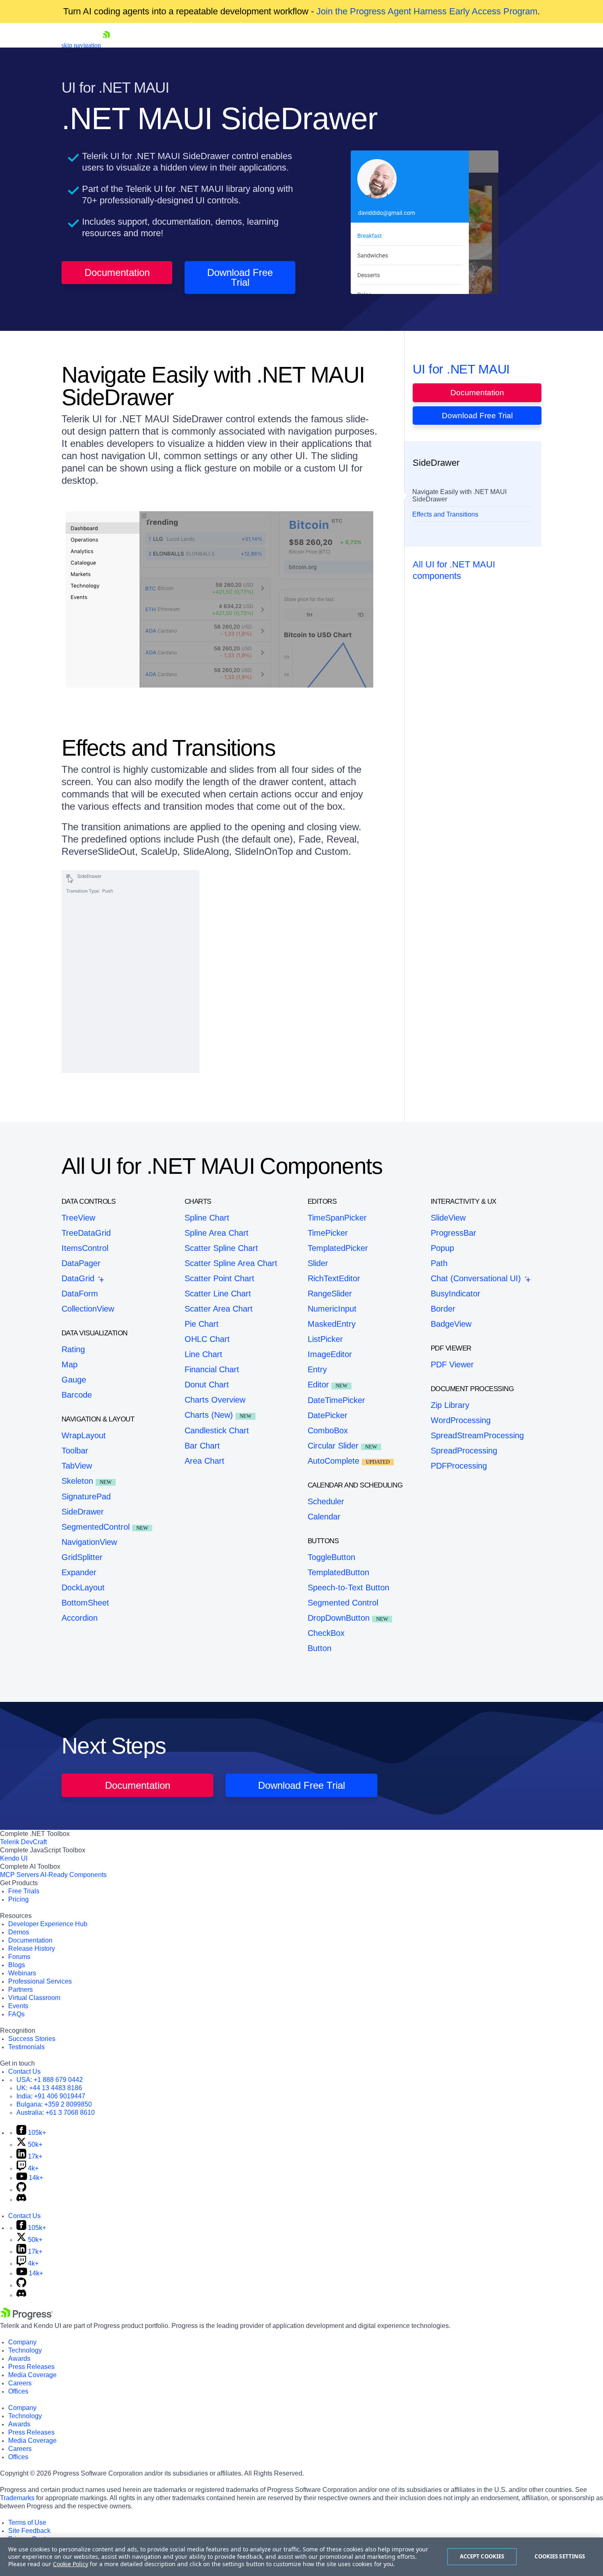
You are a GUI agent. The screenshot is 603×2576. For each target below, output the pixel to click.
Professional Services (40, 1981)
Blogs (17, 1965)
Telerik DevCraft (23, 1842)
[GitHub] (21, 2190)
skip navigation (81, 45)
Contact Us (24, 2072)
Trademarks (17, 2498)
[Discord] (21, 2199)
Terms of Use (27, 2522)
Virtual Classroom (34, 1998)
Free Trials (24, 1891)
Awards (19, 2358)
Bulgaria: (54, 2104)
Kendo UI (14, 1858)
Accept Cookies (482, 2556)
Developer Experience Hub (48, 1924)
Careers (20, 2383)
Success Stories (32, 2039)
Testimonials (26, 2047)
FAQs (16, 2014)
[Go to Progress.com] (27, 2317)
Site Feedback (29, 2531)
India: (51, 2096)
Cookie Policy (71, 2564)
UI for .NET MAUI (461, 369)
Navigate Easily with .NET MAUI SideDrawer (459, 495)
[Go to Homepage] (106, 45)
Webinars (22, 1973)
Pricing (18, 1899)
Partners (21, 1990)
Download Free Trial (240, 277)
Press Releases (31, 2367)
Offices (18, 2391)
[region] (301, 2557)
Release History (32, 1949)
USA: (50, 2080)
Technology (25, 2350)
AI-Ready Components (73, 1875)
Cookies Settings (560, 2556)
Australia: (56, 2113)
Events (18, 2006)
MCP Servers (19, 1875)
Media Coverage (32, 2375)
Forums (19, 1957)
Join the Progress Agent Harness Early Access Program (427, 11)
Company (22, 2342)
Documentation (117, 272)
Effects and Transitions (445, 514)
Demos (19, 1932)
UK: (49, 2088)
